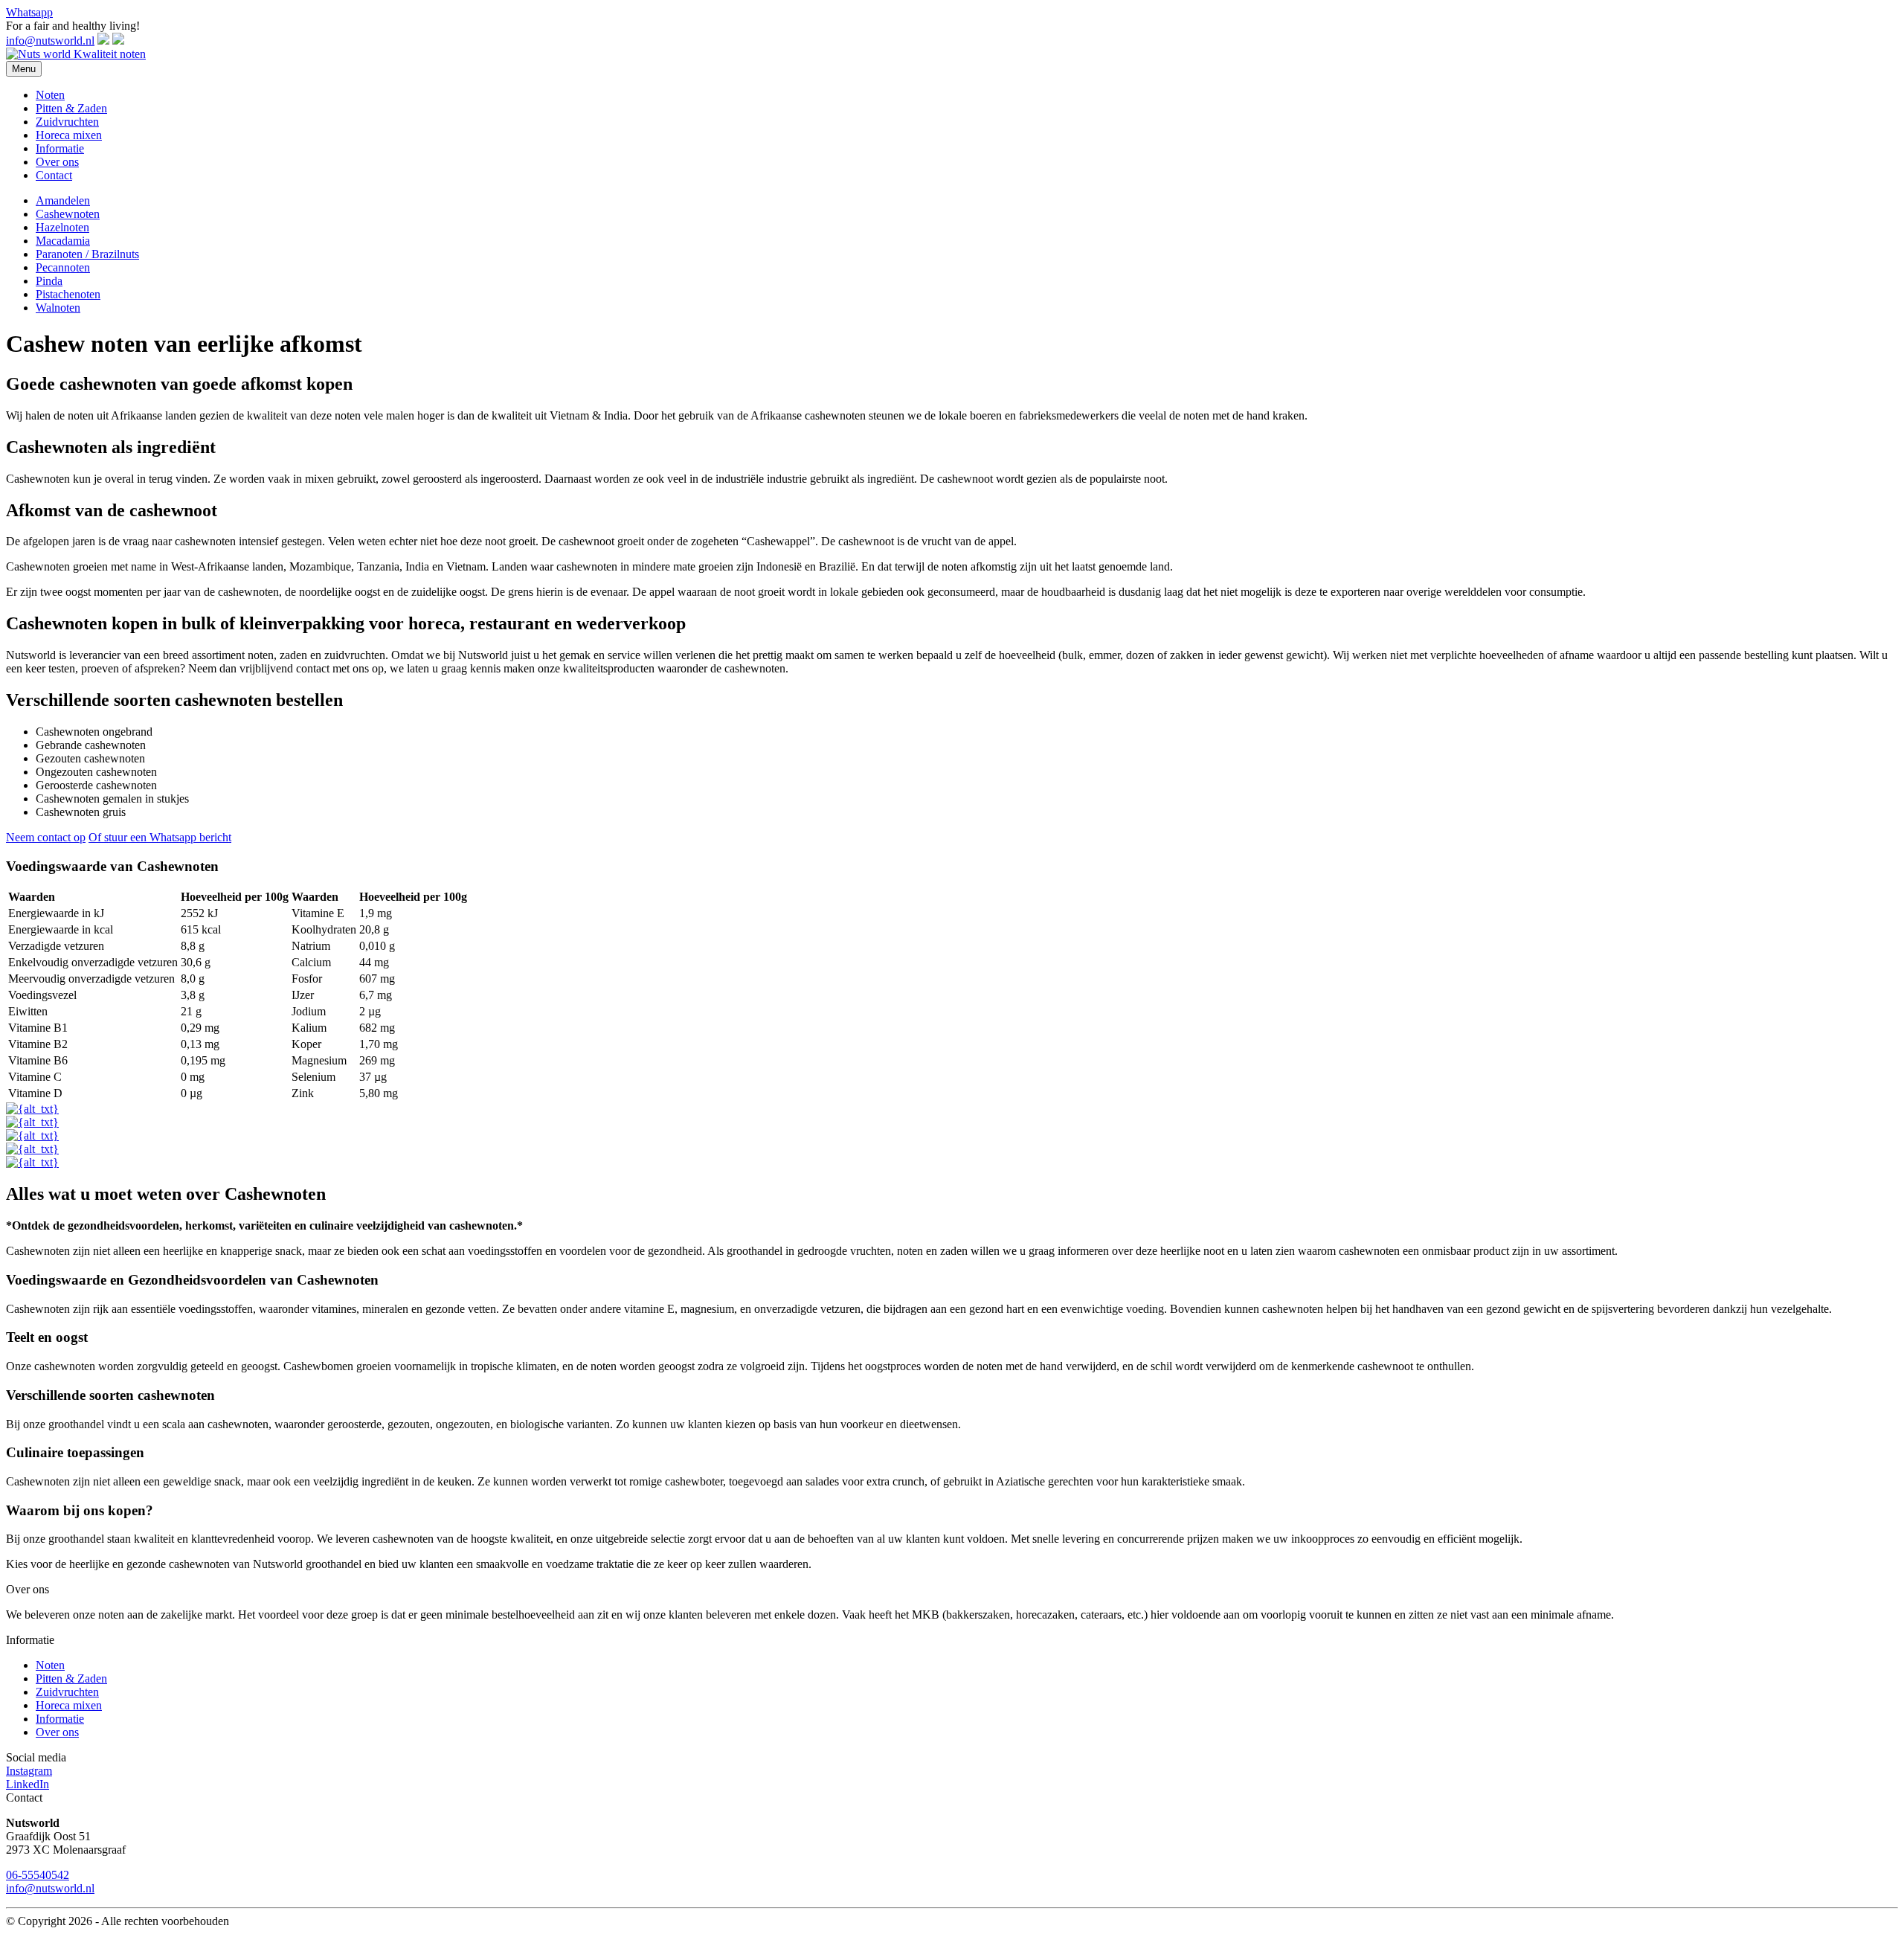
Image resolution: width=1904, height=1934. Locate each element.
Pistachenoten (68, 294)
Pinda (49, 281)
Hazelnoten (62, 227)
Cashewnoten (68, 214)
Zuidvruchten (67, 122)
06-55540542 (38, 1875)
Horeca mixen (69, 135)
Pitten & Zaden (71, 108)
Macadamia (63, 241)
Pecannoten (63, 267)
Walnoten (58, 308)
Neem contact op (46, 837)
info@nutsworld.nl (50, 41)
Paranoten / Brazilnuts (87, 254)
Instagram (29, 1771)
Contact (54, 175)
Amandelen (63, 200)
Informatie (60, 148)
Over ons (57, 162)
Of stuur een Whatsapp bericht (160, 837)
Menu (24, 69)
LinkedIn (28, 1784)
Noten (50, 95)
